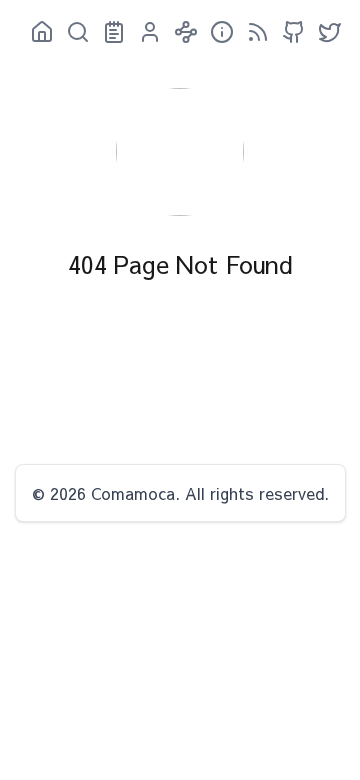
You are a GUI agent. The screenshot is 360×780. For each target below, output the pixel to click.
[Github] (288, 32)
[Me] (144, 32)
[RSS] (252, 32)
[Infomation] (216, 32)
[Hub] (180, 32)
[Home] (36, 32)
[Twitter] (324, 32)
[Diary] (108, 32)
